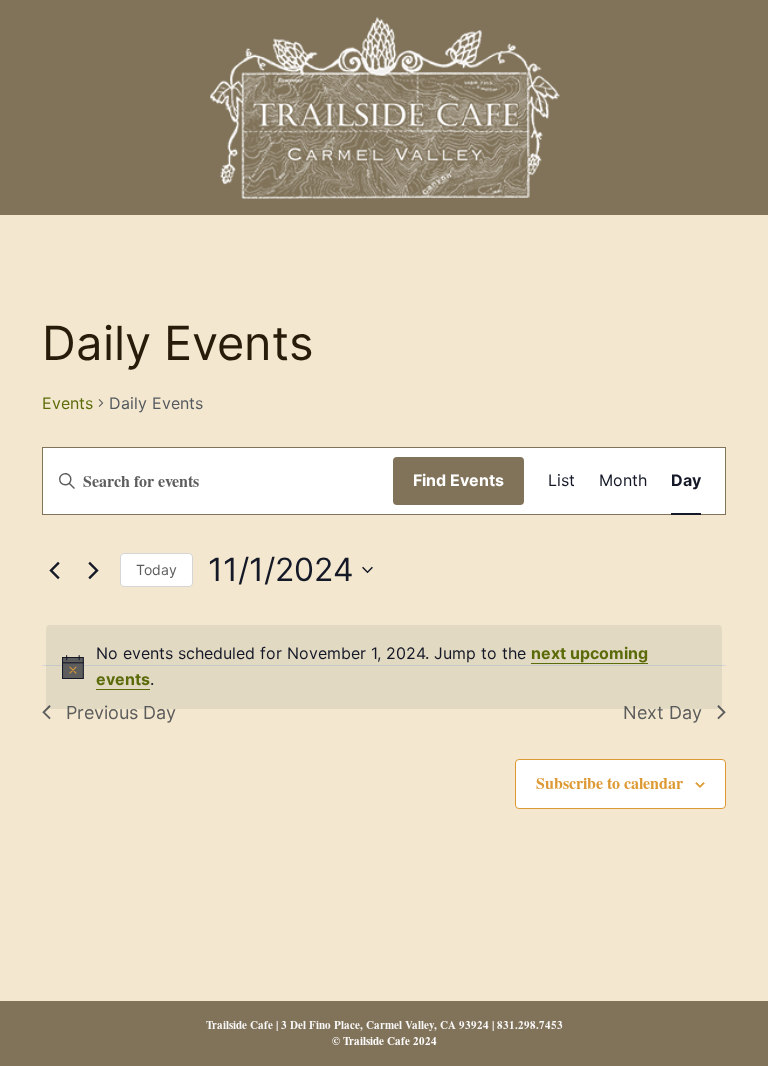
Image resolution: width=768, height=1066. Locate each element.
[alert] (384, 667)
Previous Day (121, 712)
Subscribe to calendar (609, 782)
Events (67, 403)
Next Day (662, 712)
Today (156, 569)
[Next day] (93, 570)
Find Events (458, 480)
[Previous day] (54, 570)
